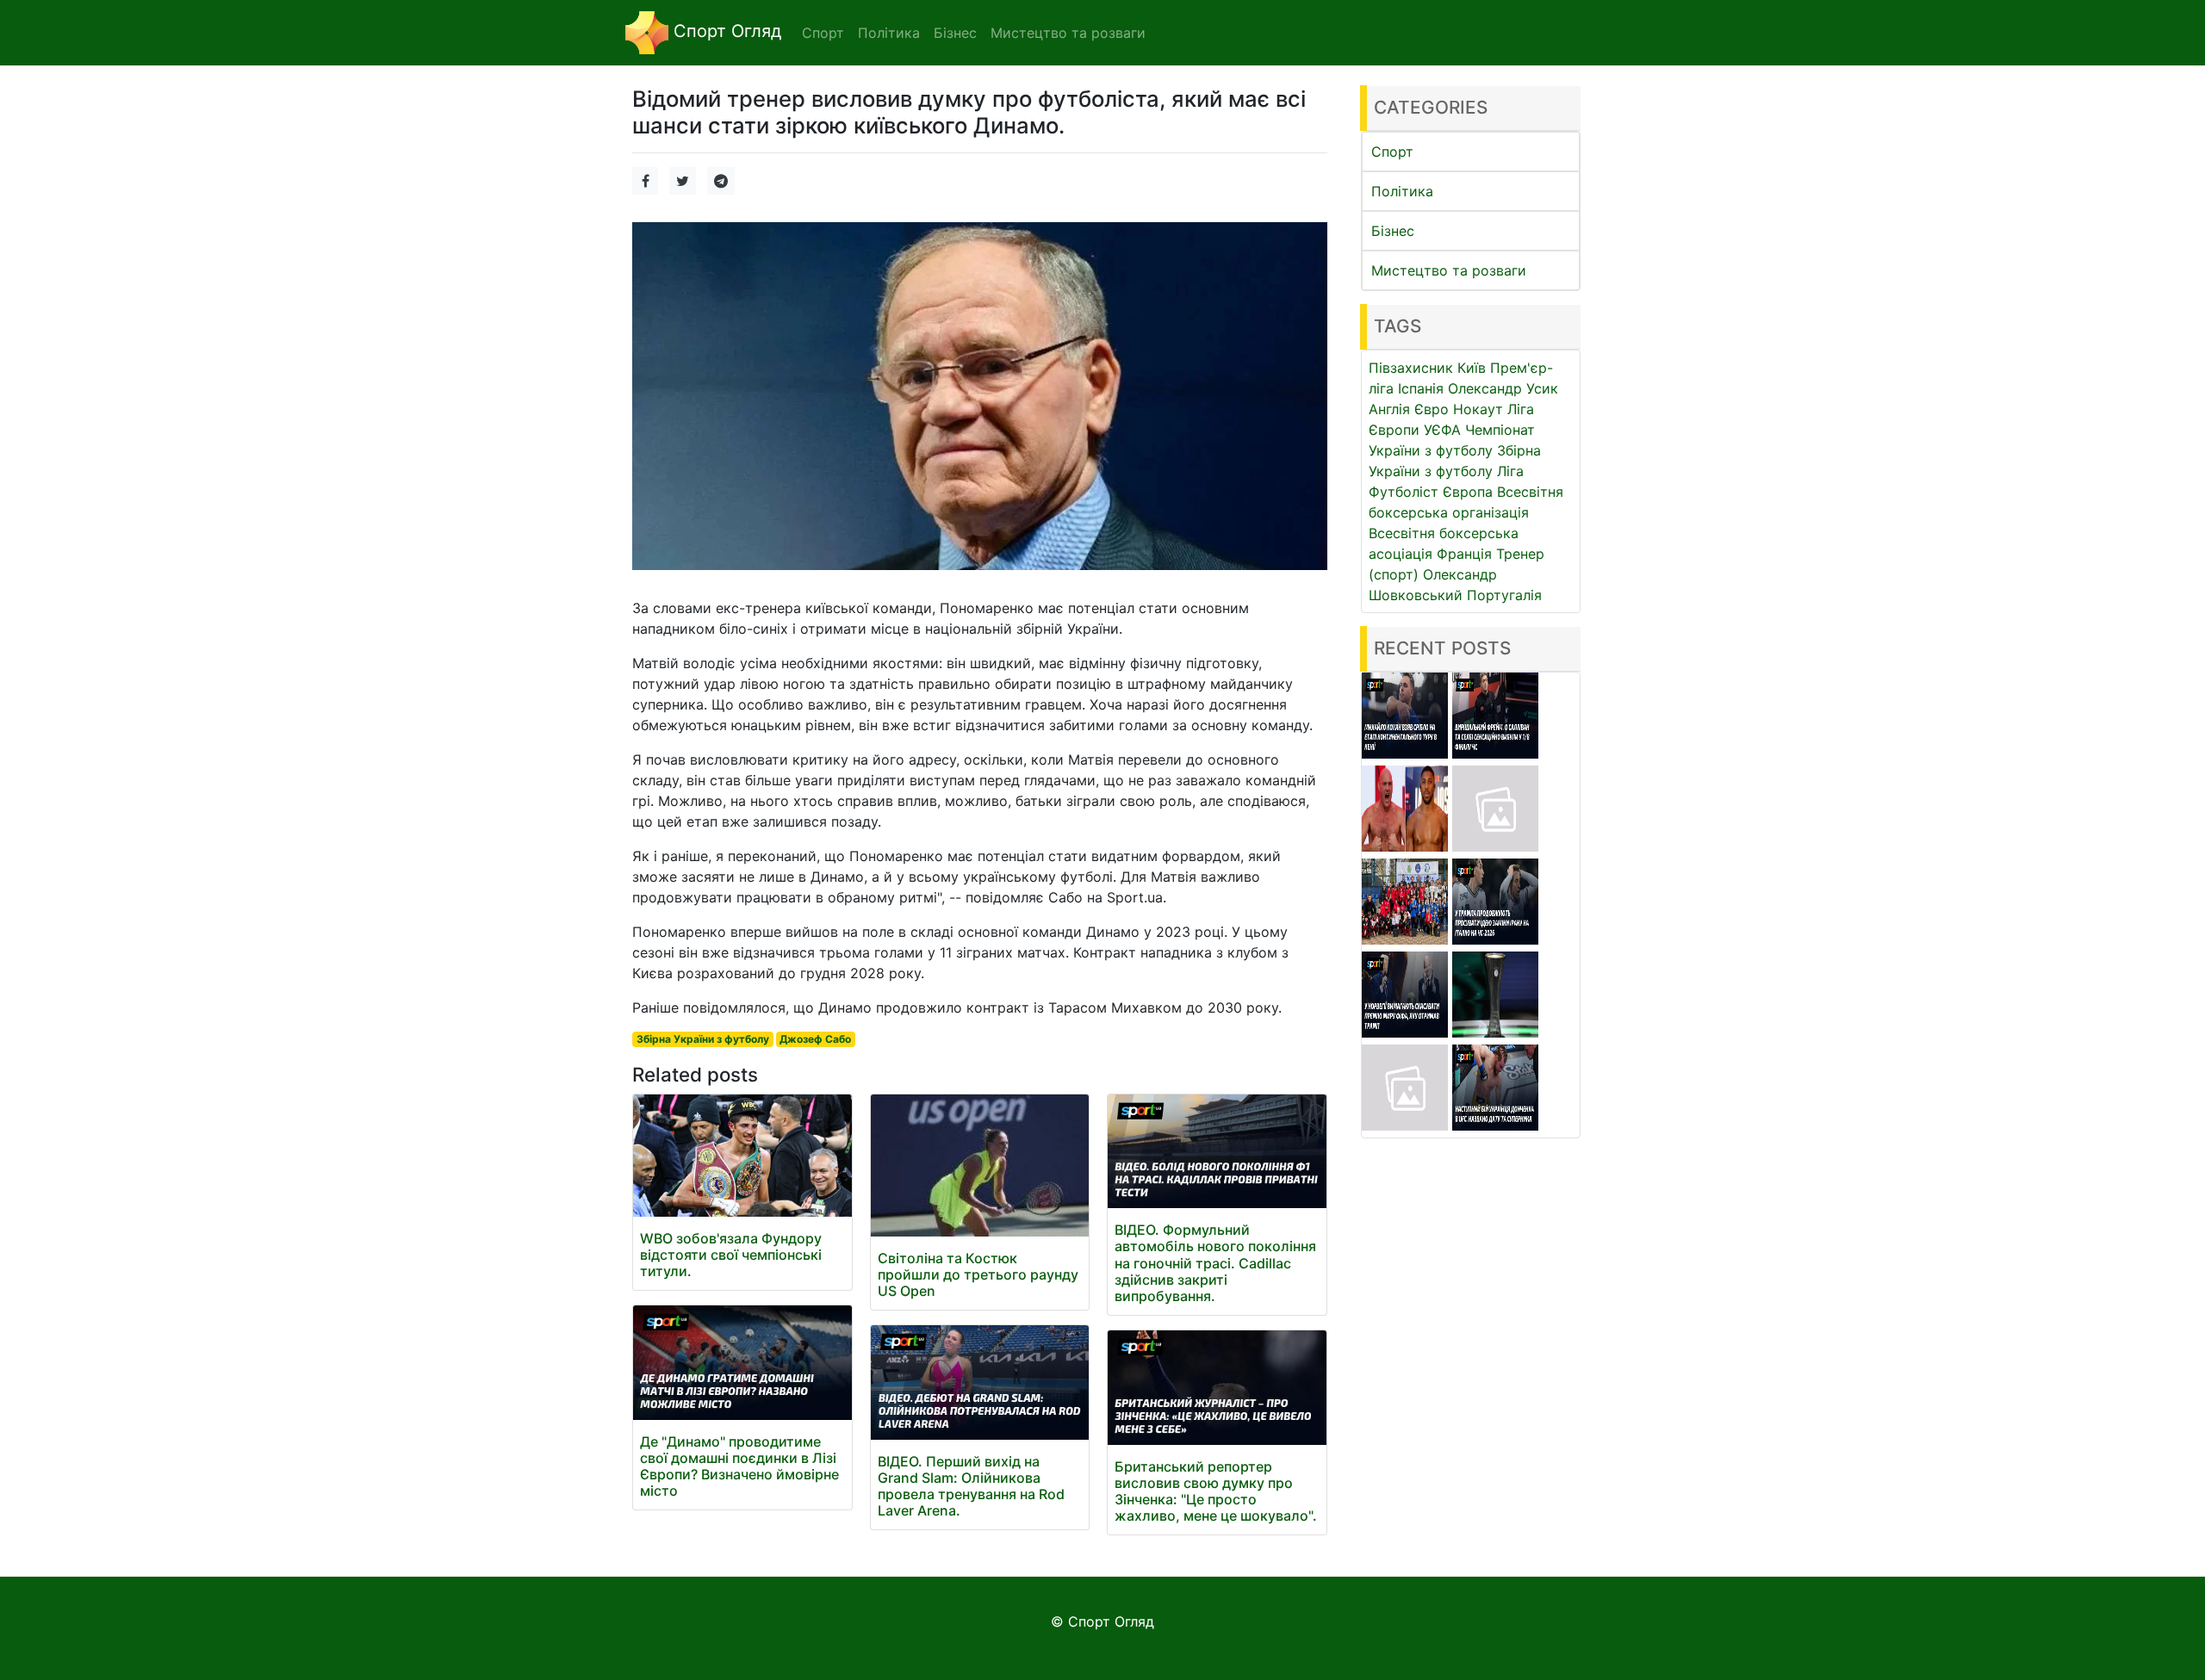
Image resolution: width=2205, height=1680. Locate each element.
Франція (1464, 554)
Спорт (1392, 152)
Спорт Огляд (725, 31)
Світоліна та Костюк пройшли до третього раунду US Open (978, 1274)
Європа (1468, 492)
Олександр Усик (1503, 388)
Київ (1472, 368)
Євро (1432, 409)
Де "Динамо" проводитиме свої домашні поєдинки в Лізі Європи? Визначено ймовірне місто (739, 1466)
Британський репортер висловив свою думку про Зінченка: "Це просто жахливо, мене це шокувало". (1216, 1491)
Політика (1402, 191)
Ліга (1510, 471)
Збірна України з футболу (703, 1039)
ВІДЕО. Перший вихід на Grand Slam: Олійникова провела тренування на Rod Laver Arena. (971, 1486)
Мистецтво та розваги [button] (1068, 33)
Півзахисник (1411, 368)
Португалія (1504, 595)
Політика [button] (889, 33)
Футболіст (1404, 492)
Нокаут (1478, 409)
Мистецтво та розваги (1449, 270)
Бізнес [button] (955, 33)
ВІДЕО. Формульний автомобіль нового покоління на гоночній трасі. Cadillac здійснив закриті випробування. (1215, 1263)
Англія (1389, 409)
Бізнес (1393, 231)
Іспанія (1421, 388)
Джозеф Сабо (815, 1039)
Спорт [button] (823, 33)
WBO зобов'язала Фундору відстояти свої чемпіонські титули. (731, 1255)
